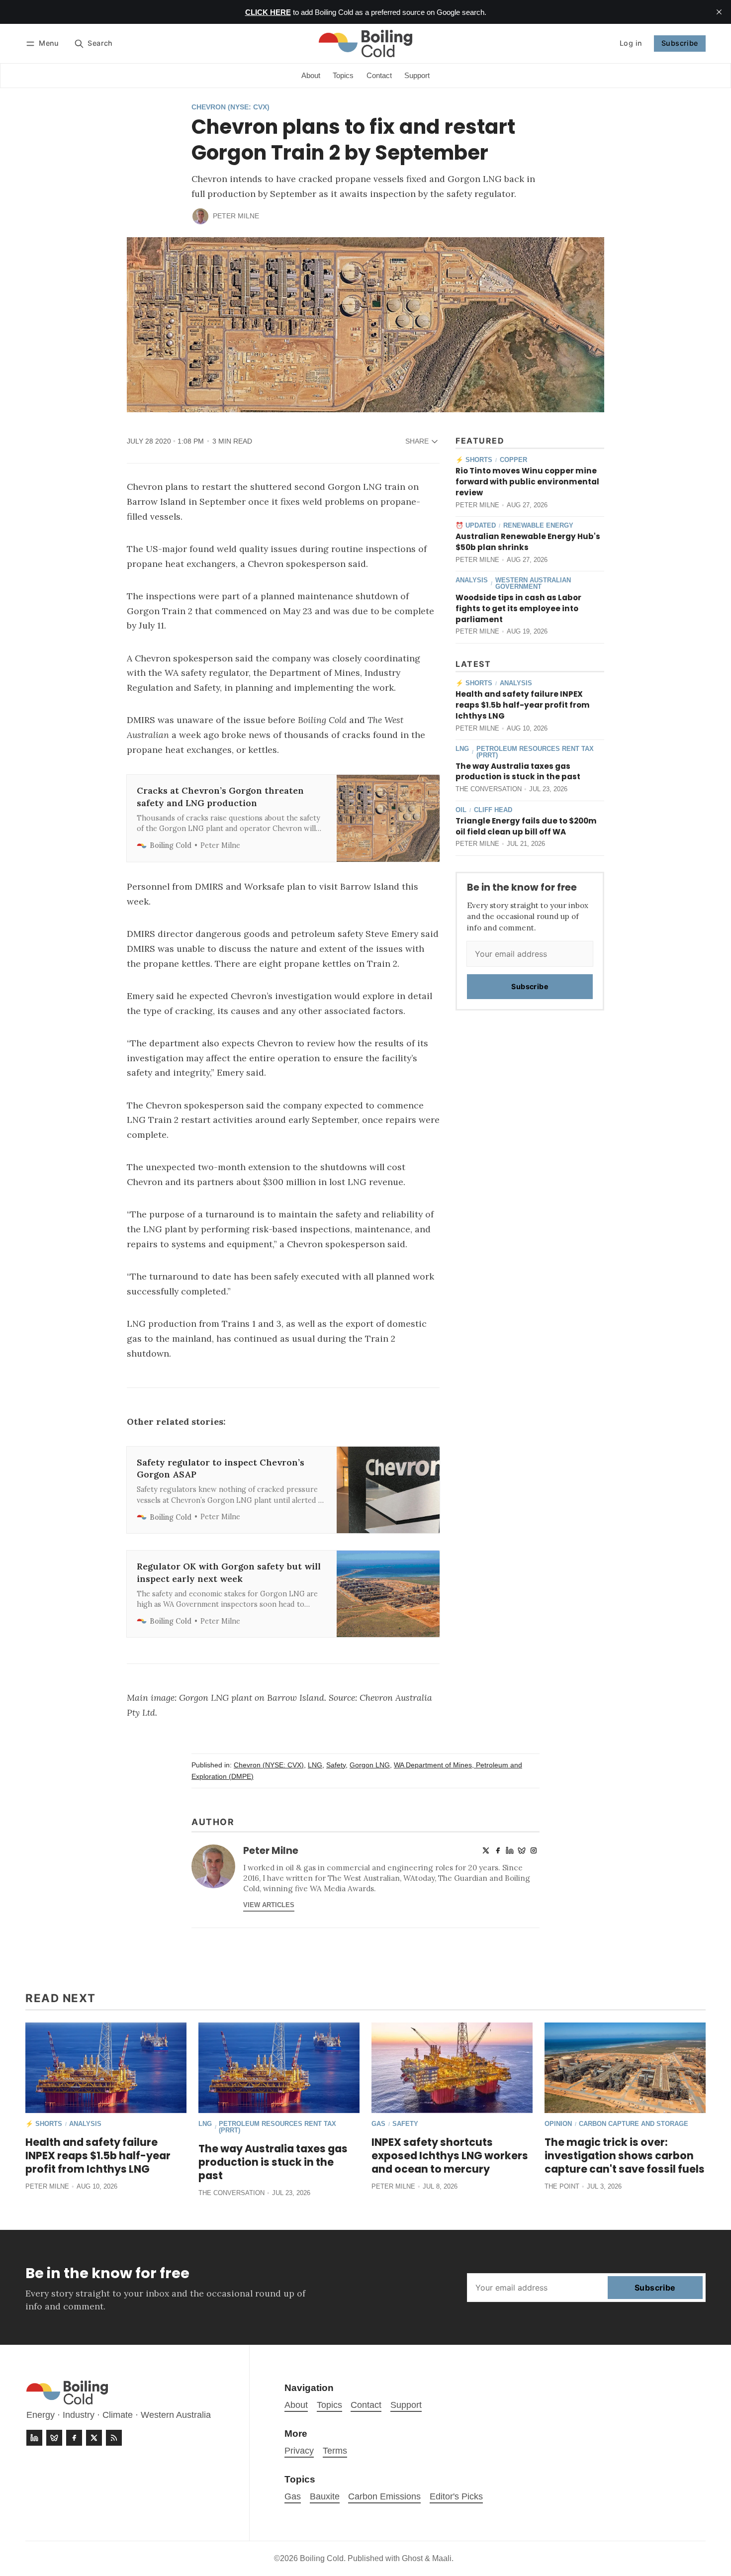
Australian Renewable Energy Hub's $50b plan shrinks (528, 542)
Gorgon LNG (370, 1765)
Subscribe (680, 43)
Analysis (472, 581)
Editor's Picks (456, 2496)
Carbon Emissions (384, 2496)
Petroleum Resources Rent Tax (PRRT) (535, 752)
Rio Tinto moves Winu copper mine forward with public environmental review (527, 482)
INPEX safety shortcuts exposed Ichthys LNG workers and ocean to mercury (450, 2156)
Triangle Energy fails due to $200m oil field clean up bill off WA (526, 826)
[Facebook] (498, 1850)
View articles (269, 1905)
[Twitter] (486, 1850)
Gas (378, 2124)
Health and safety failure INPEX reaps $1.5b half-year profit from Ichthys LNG (523, 705)
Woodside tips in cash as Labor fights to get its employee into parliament (518, 608)
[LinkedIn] (510, 1850)
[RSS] (114, 2438)
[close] (719, 12)
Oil (461, 810)
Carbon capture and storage (634, 2124)
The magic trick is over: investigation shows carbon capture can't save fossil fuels (625, 2156)
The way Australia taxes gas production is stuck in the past (518, 772)
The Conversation (489, 789)
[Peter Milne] (200, 216)
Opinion (558, 2124)
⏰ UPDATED (476, 526)
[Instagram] (534, 1850)
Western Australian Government (533, 584)
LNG (462, 749)
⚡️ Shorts (474, 460)
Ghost (412, 2558)
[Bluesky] (522, 1850)
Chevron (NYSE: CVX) (230, 107)
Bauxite (325, 2496)
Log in (631, 43)
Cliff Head (493, 810)
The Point (562, 2186)
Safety (336, 1765)
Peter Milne (236, 216)
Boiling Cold (322, 2558)
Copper (513, 460)
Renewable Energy (538, 526)
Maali (442, 2558)
